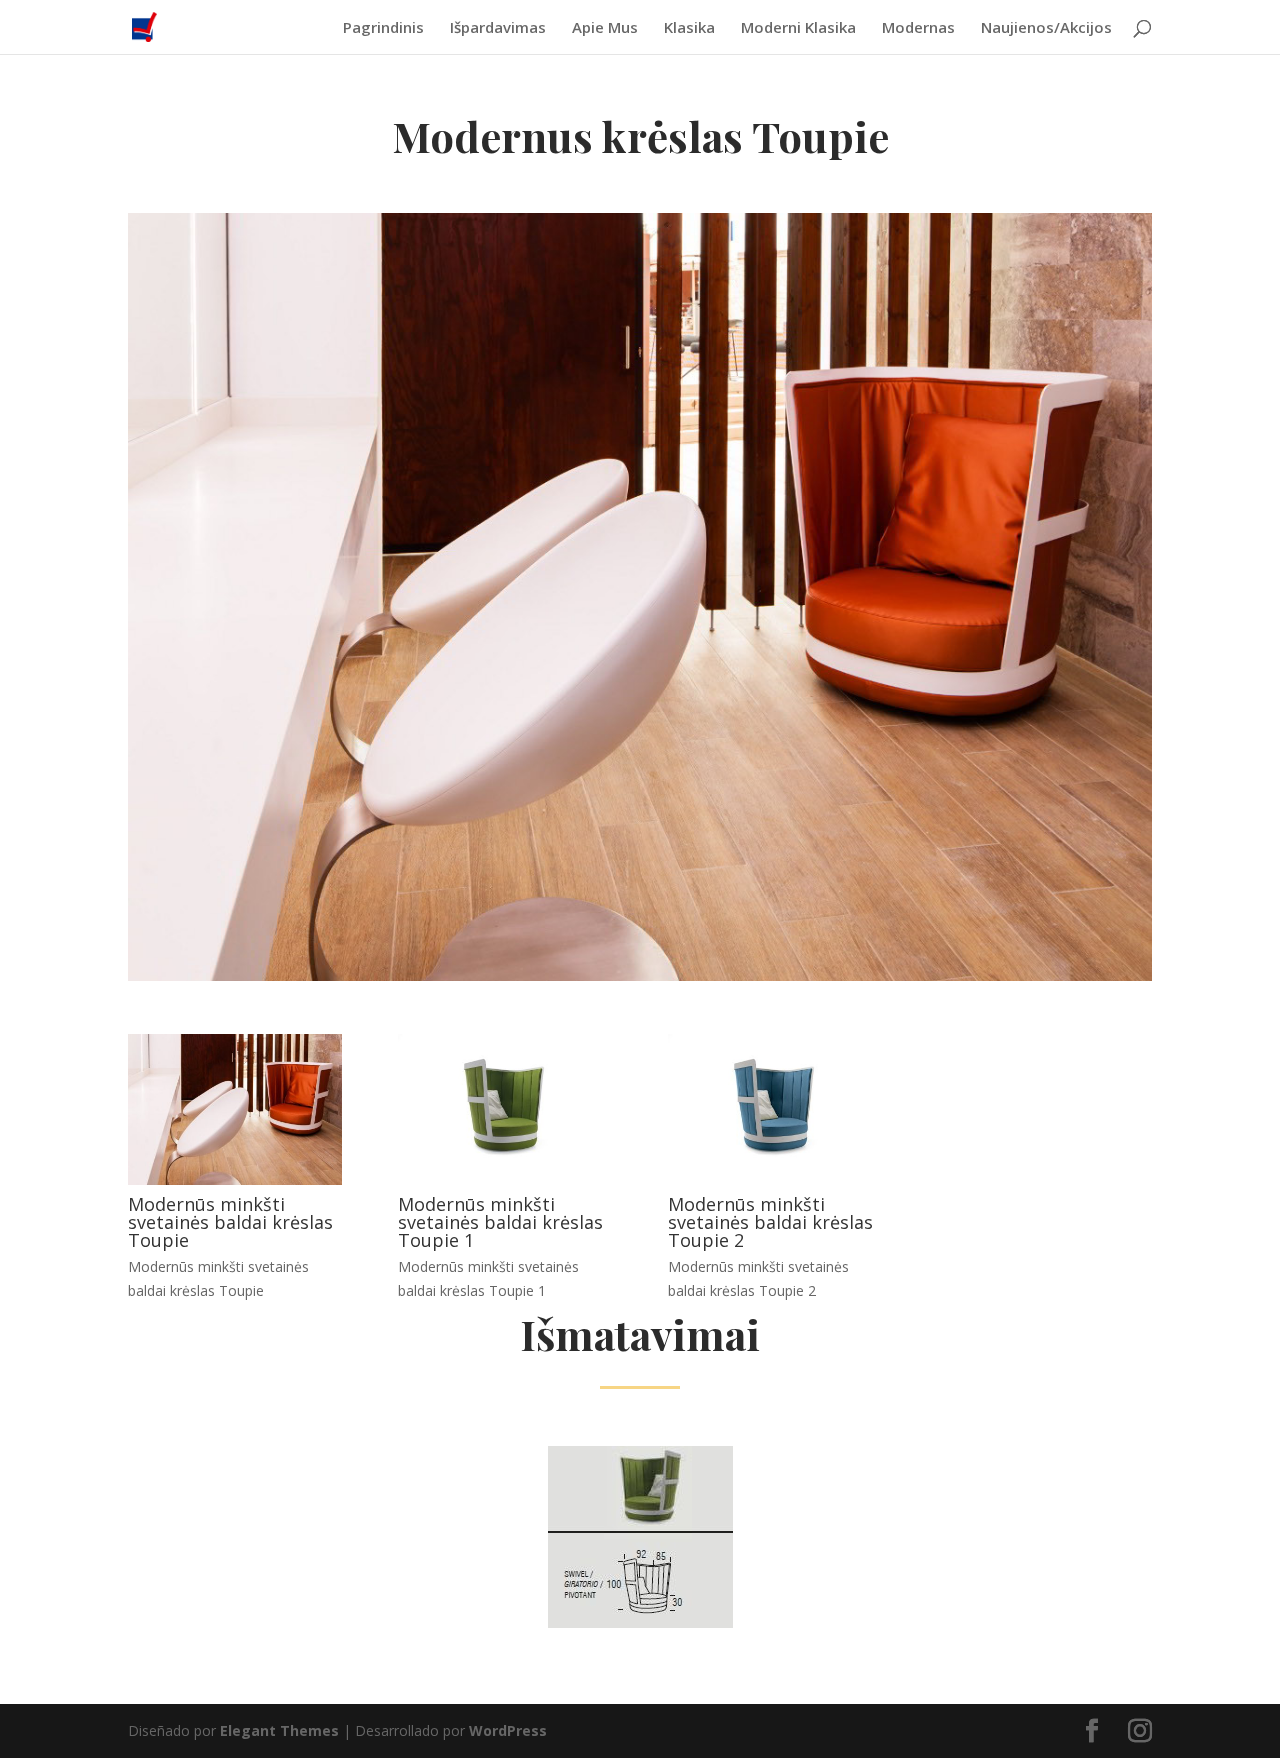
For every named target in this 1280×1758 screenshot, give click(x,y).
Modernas (918, 28)
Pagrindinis (383, 28)
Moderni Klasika (798, 28)
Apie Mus (605, 28)
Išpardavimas (498, 28)
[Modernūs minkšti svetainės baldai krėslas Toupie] (235, 1179)
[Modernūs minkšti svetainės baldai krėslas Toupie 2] (775, 1179)
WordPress (508, 1730)
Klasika (689, 28)
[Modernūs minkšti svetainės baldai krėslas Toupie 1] (505, 1179)
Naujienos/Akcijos (1046, 28)
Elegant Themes (279, 1730)
